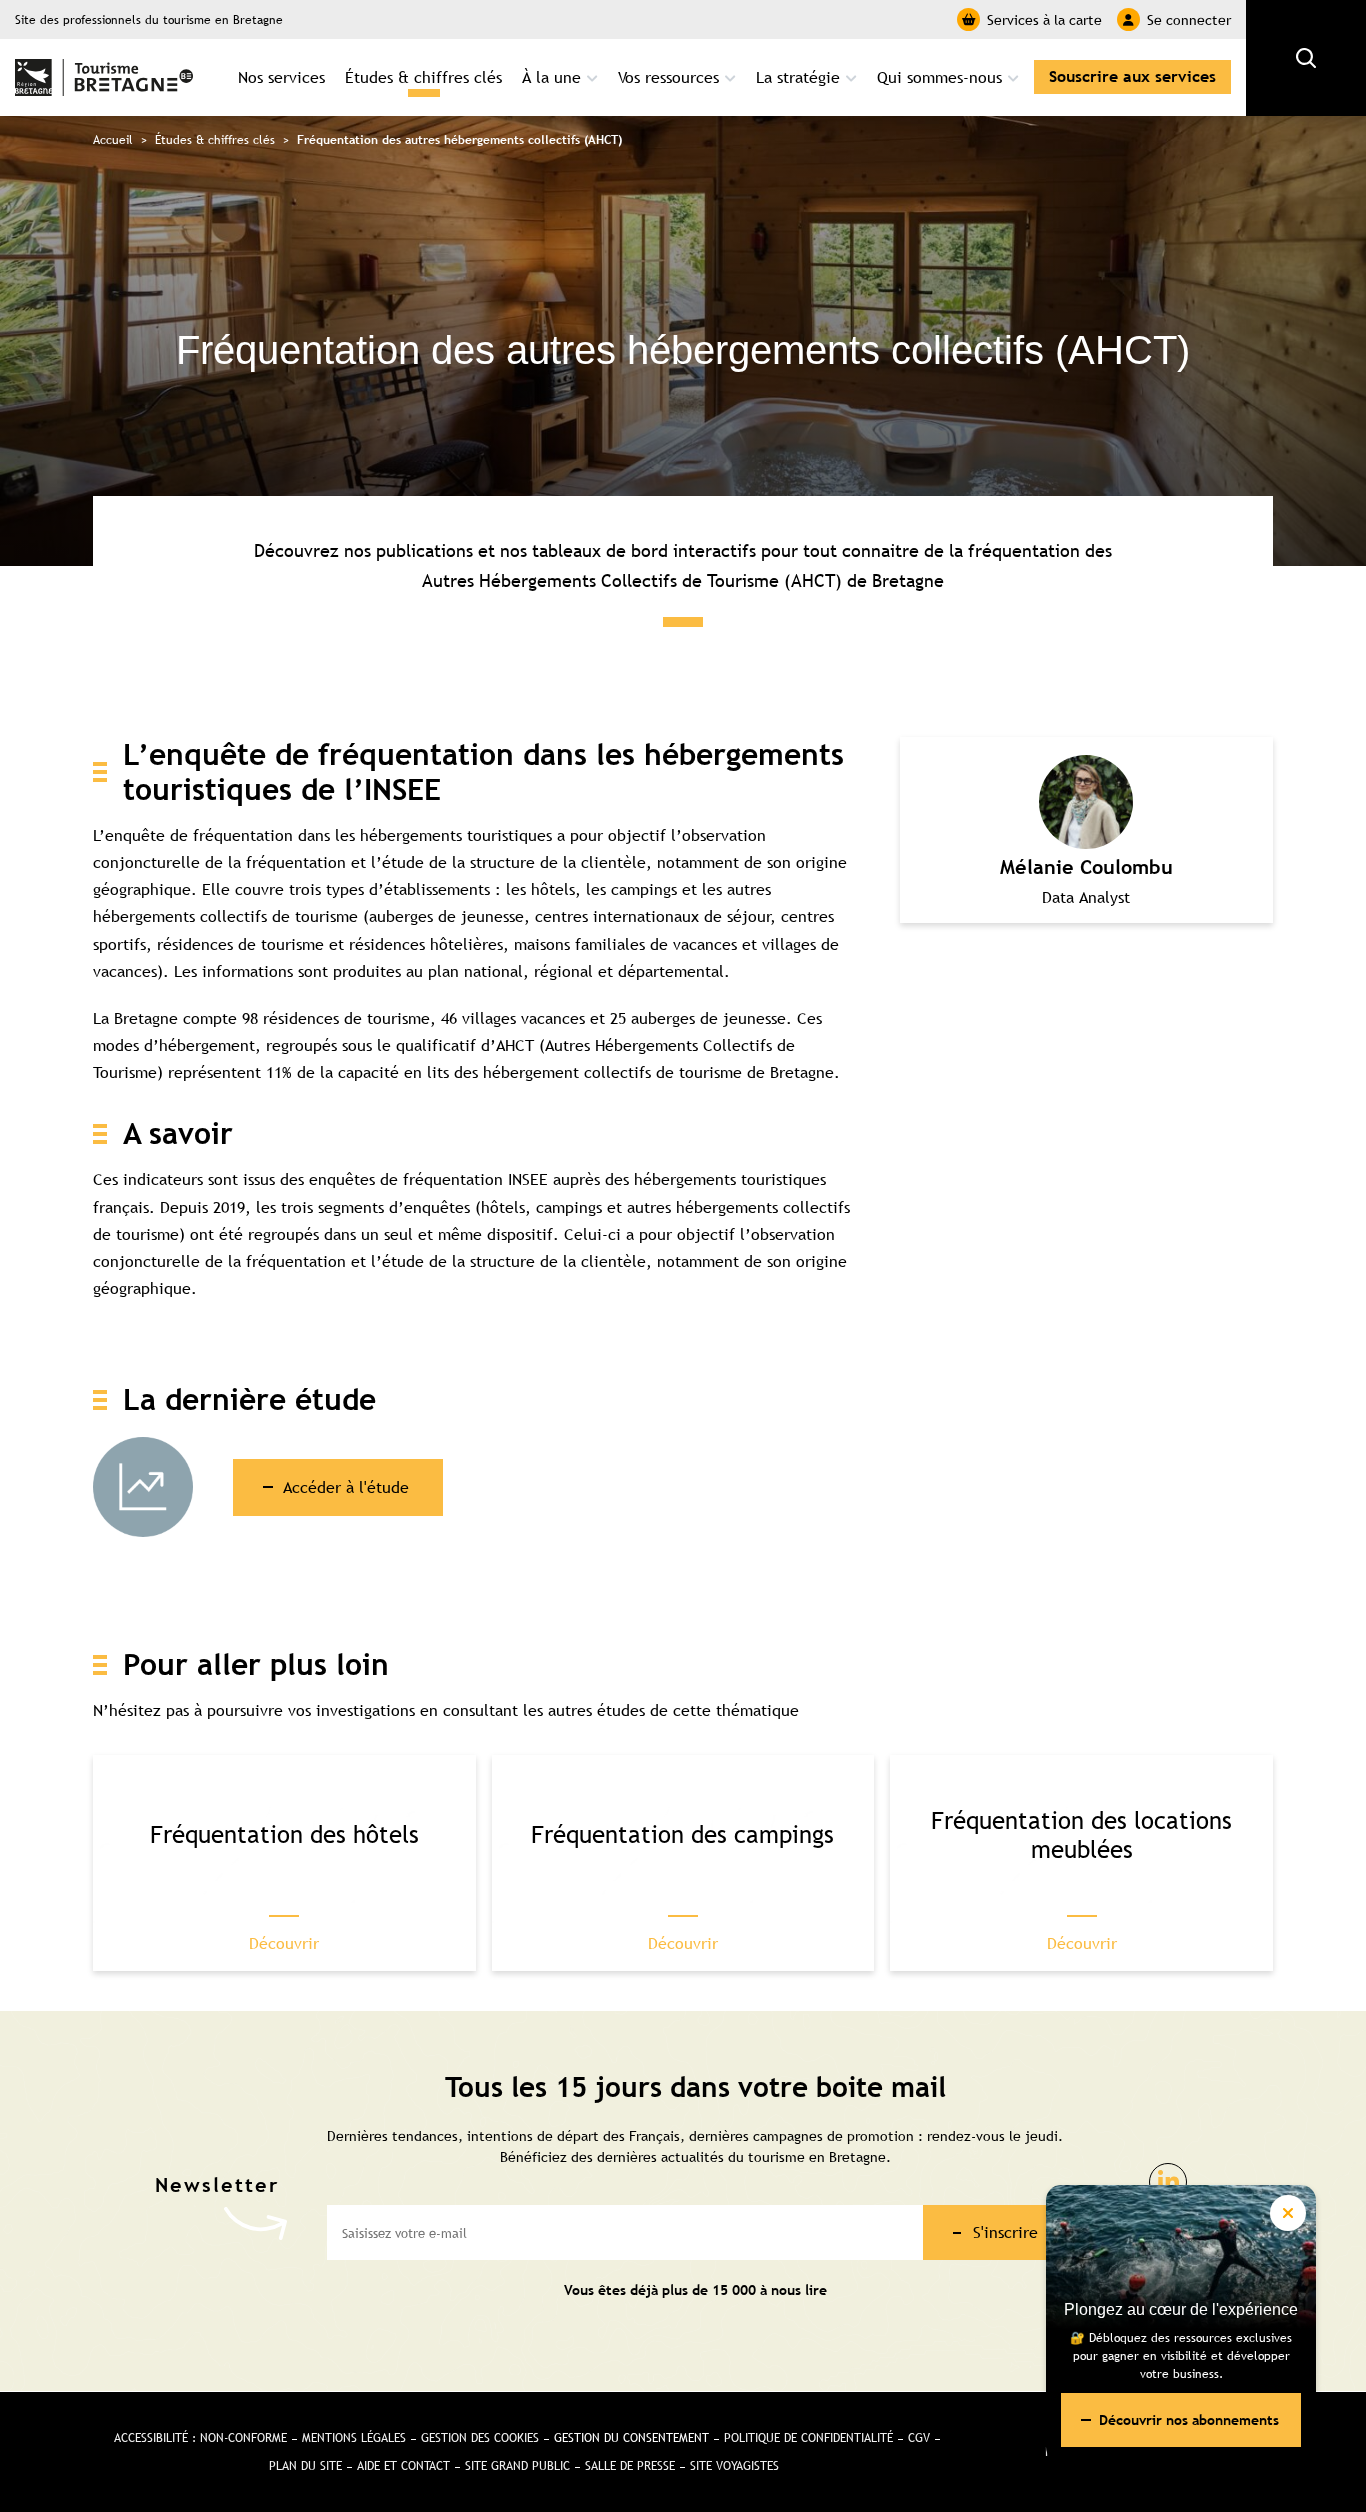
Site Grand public (517, 2466)
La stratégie (798, 77)
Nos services (281, 77)
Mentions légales (354, 2438)
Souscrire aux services (1132, 76)
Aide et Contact (403, 2466)
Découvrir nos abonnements (1189, 2420)
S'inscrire (1005, 2232)
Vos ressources (668, 77)
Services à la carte (1044, 20)
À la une (551, 77)
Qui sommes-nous (939, 77)
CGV (919, 2438)
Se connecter (1189, 20)
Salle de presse (630, 2466)
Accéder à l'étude (346, 1487)
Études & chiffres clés (423, 77)
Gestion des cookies (480, 2438)
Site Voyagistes (734, 2466)
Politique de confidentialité (808, 2438)
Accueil (113, 140)
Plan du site (305, 2466)
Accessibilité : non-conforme (200, 2438)
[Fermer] (1288, 2213)
